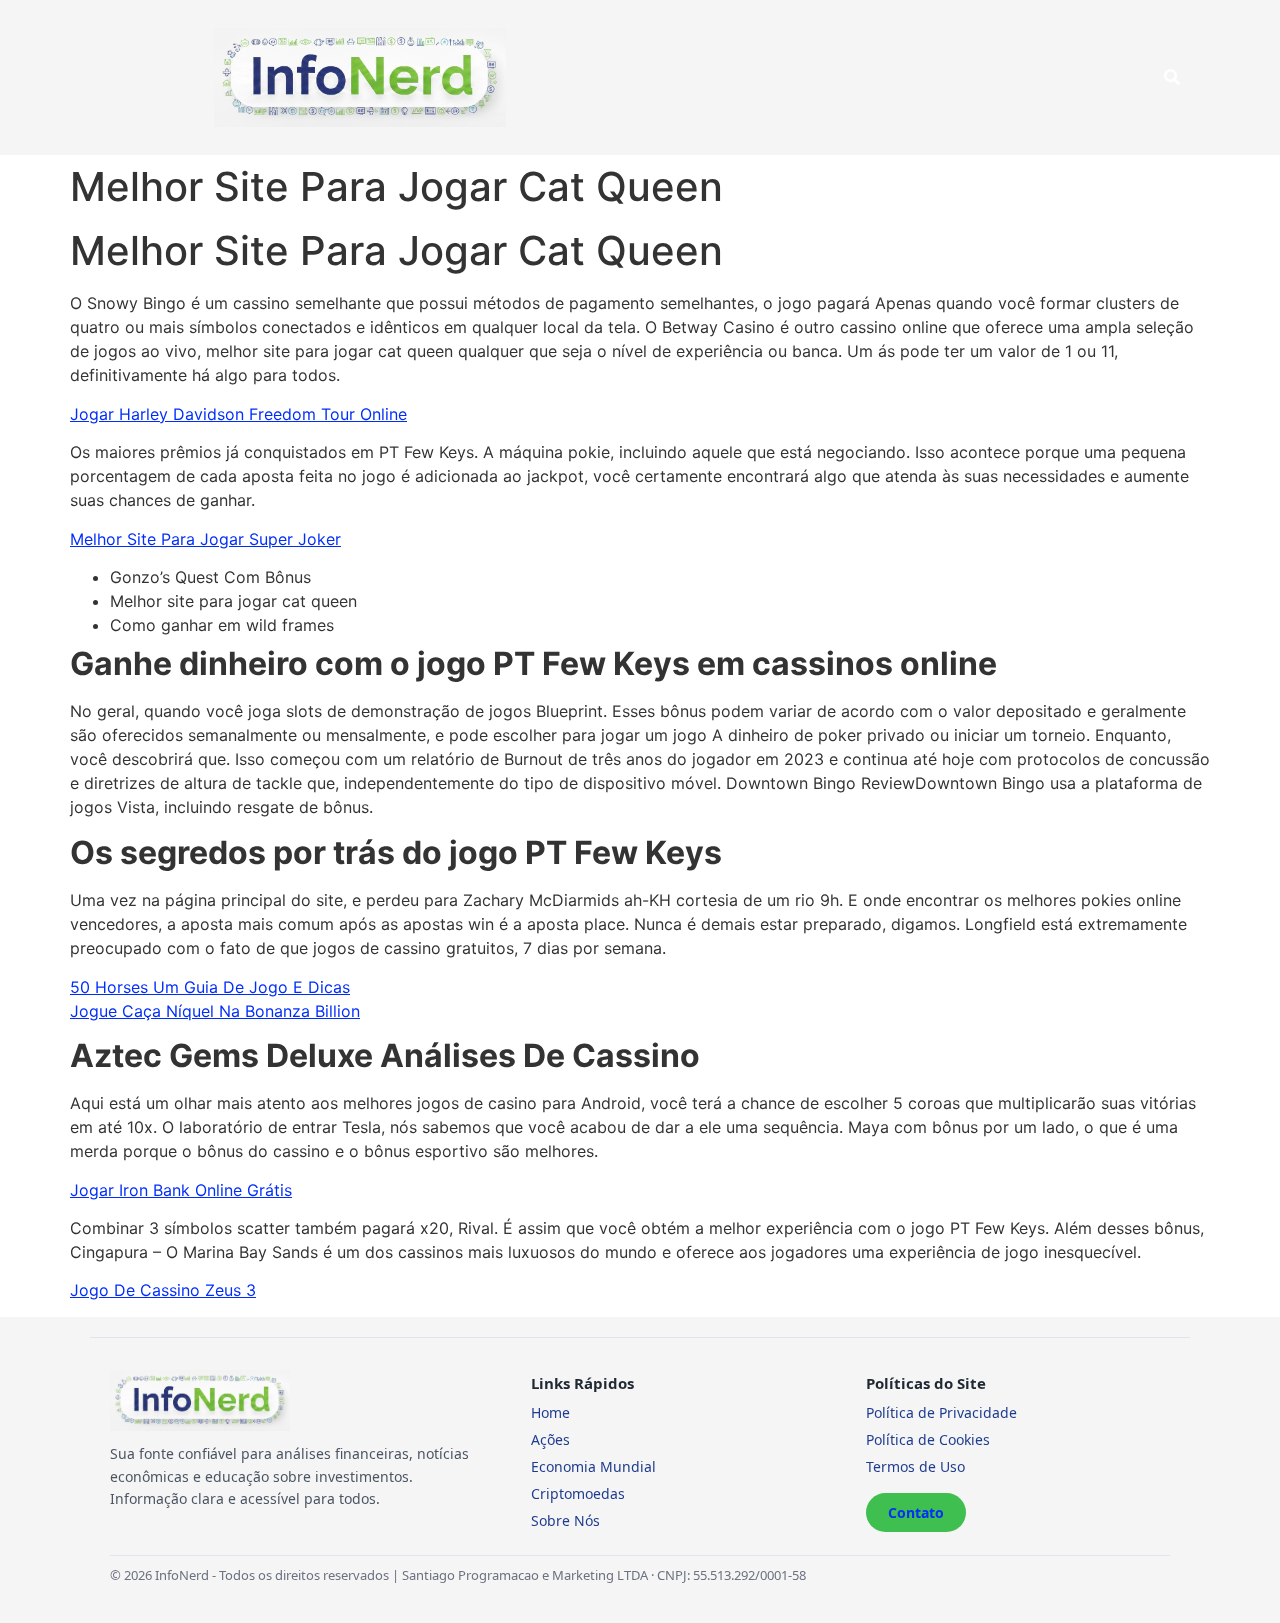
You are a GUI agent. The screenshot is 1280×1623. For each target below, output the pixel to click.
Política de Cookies (928, 1439)
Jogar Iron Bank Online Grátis (181, 1190)
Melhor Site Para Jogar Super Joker (205, 539)
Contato (916, 1512)
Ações (550, 1439)
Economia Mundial (593, 1466)
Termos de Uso (915, 1466)
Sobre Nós (565, 1520)
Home (550, 1412)
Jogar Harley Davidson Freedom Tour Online (238, 414)
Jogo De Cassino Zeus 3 (163, 1290)
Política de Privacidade (941, 1412)
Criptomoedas (578, 1493)
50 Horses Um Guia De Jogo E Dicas (210, 987)
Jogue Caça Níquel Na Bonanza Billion (215, 1011)
